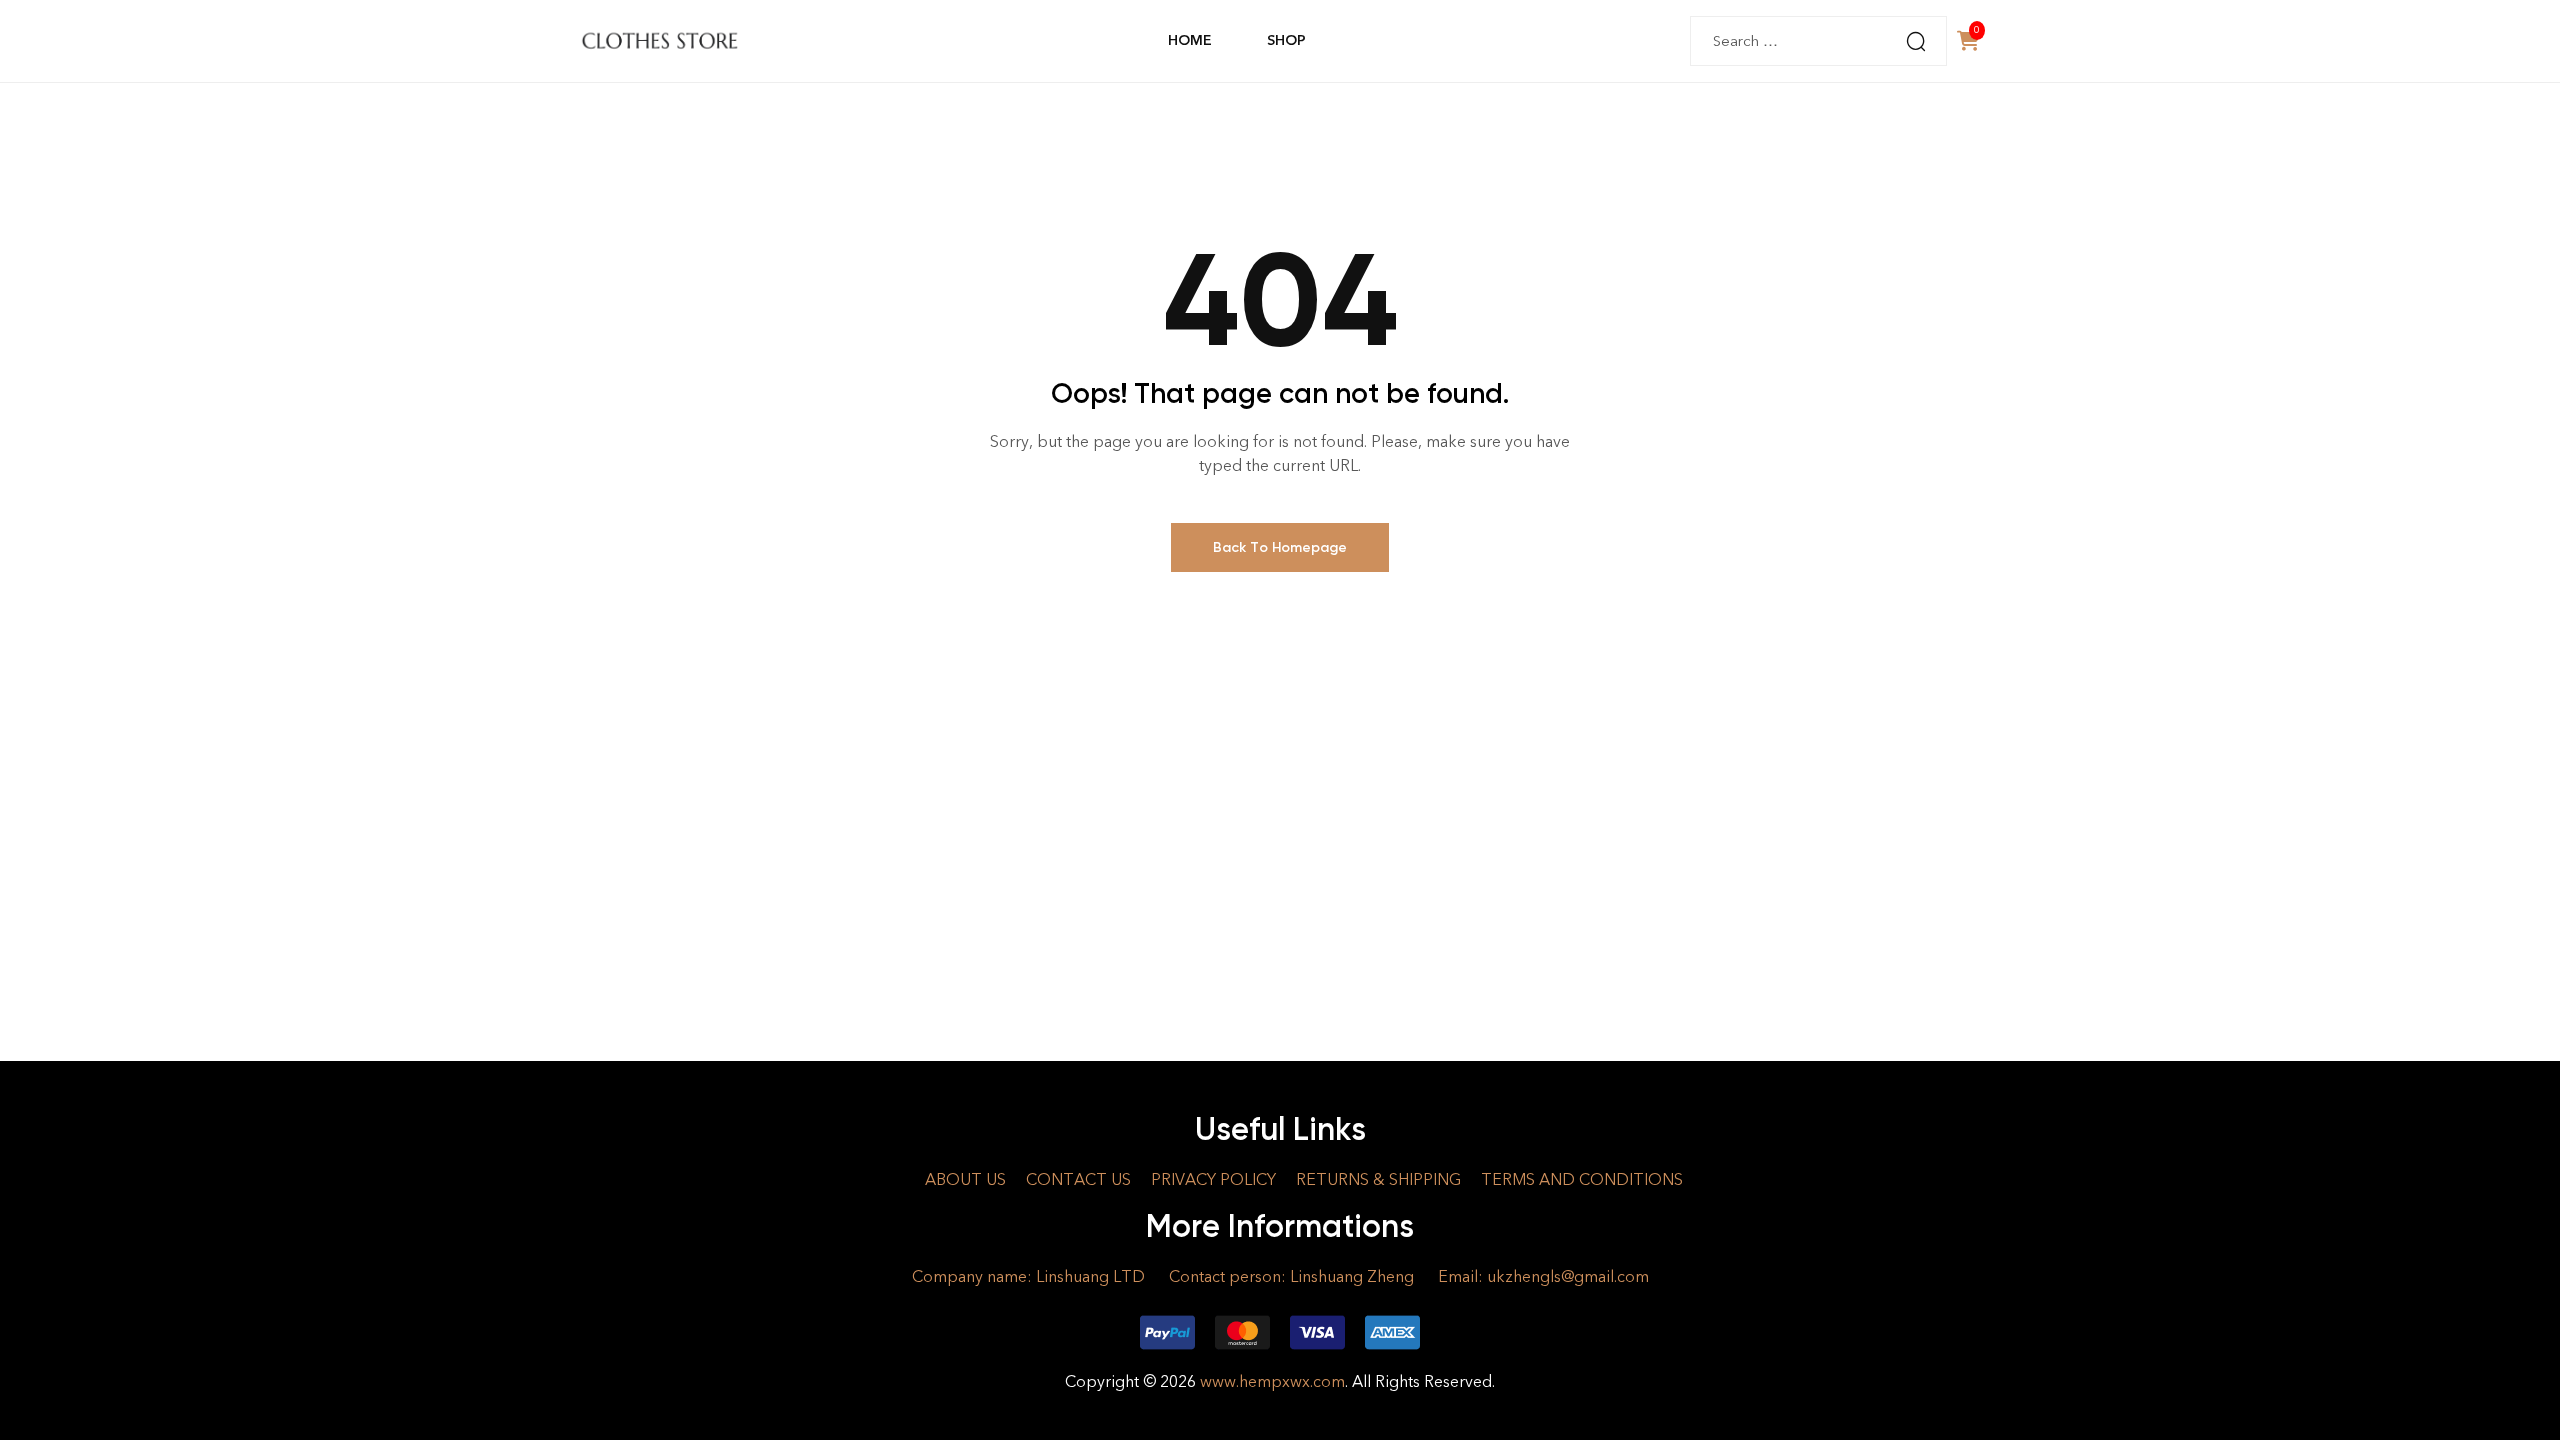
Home (1190, 40)
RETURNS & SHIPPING (1378, 1179)
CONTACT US (1078, 1179)
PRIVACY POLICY (1213, 1179)
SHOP (1286, 40)
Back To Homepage (1280, 547)
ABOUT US (965, 1179)
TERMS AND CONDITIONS (1582, 1179)
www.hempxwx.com (1272, 1381)
